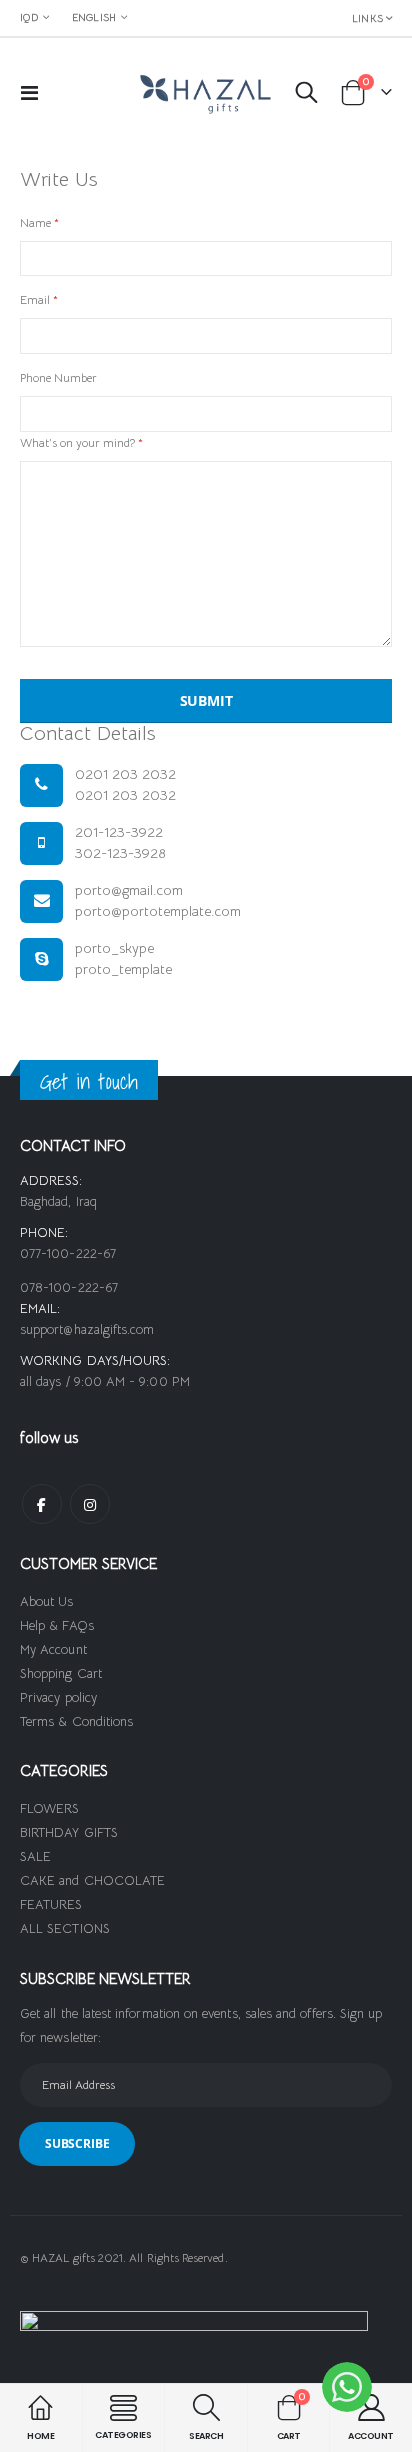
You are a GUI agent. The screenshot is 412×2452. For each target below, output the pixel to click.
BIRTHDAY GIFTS (69, 1832)
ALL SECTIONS (65, 1928)
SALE (35, 1856)
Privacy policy (58, 1697)
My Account (53, 1649)
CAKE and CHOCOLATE (92, 1880)
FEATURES (51, 1904)
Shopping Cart (61, 1673)
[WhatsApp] (347, 2387)
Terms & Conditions (76, 1721)
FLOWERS (49, 1808)
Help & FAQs (57, 1625)
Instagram (90, 1504)
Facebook (42, 1504)
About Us (47, 1601)
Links (367, 18)
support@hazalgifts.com (87, 1329)
